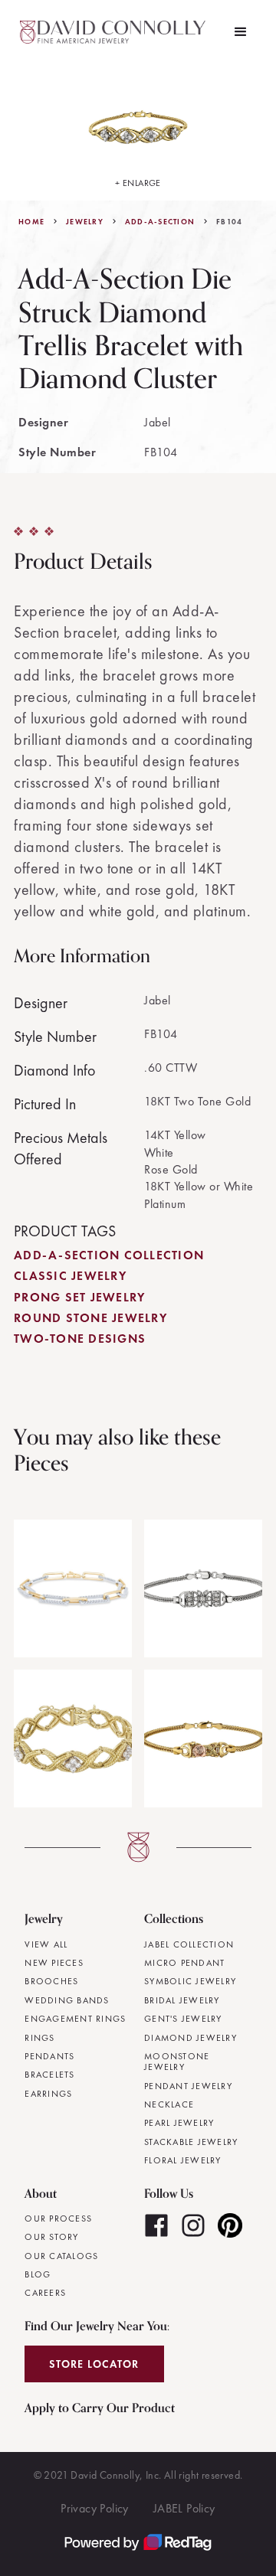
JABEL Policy (184, 2508)
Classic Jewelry (70, 1276)
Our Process (58, 2218)
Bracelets (49, 2075)
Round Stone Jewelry (90, 1318)
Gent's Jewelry (183, 2019)
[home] (115, 32)
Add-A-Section (160, 222)
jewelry (85, 222)
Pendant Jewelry (188, 2086)
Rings (39, 2038)
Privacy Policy (95, 2508)
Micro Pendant (184, 1963)
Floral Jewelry (183, 2160)
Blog (38, 2274)
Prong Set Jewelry (79, 1297)
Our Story (51, 2237)
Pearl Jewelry (179, 2123)
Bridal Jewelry (182, 2000)
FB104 (229, 222)
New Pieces (54, 1963)
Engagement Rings (75, 2019)
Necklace (169, 2104)
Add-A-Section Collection (109, 1255)
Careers (45, 2293)
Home (31, 222)
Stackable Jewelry (191, 2142)
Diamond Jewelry (191, 2038)
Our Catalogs (61, 2256)
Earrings (48, 2094)
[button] (241, 32)
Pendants (49, 2056)
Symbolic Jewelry (190, 1981)
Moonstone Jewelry (177, 2062)
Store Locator (94, 2364)
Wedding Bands (67, 2000)
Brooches (51, 1981)
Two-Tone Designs (80, 1339)
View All (46, 1944)
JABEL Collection (189, 1944)
